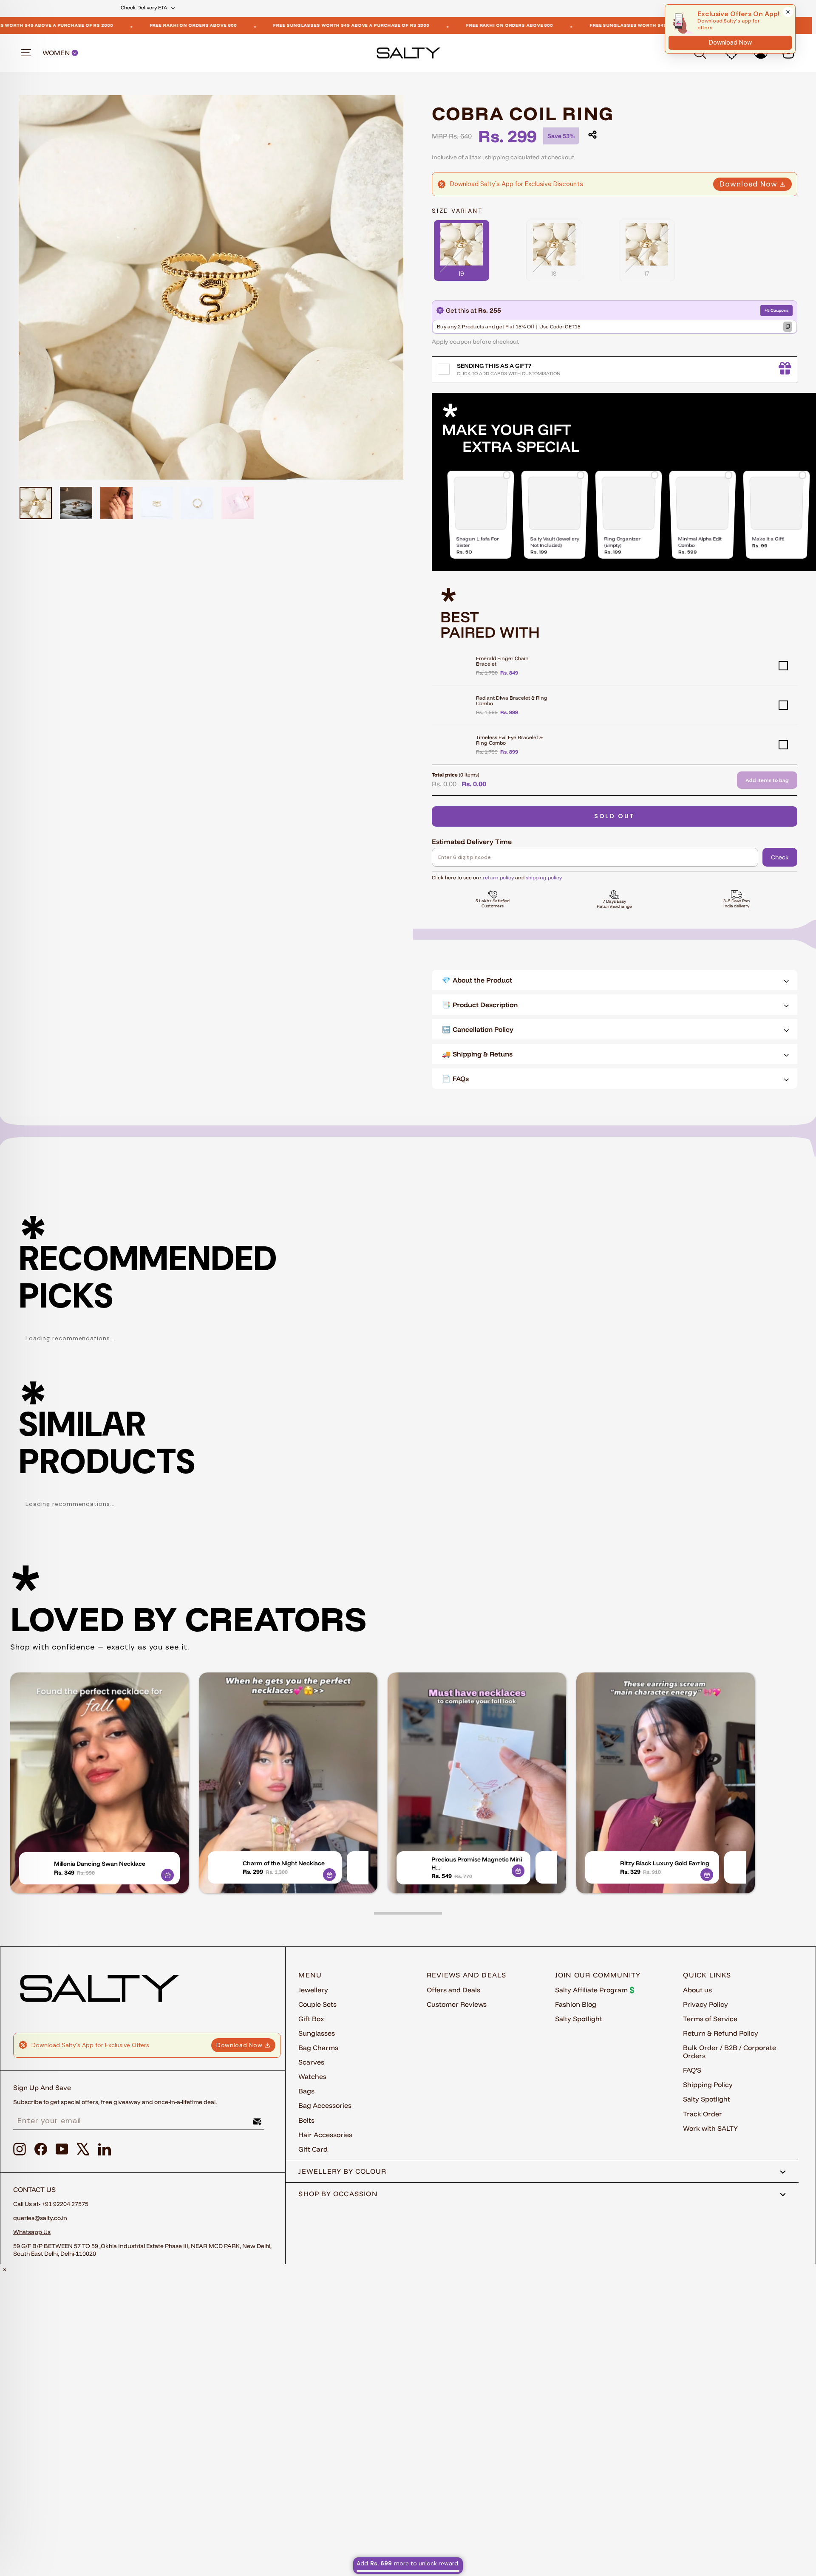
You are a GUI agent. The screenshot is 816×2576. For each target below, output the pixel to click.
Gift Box (311, 2019)
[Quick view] (167, 1875)
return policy (498, 877)
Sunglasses (317, 2033)
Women (57, 53)
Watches (312, 2076)
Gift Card (313, 2149)
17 (647, 274)
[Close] (788, 12)
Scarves (311, 2062)
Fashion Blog (576, 2004)
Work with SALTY (710, 2128)
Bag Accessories (325, 2105)
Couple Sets (317, 2004)
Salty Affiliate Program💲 (596, 1990)
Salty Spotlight (579, 2019)
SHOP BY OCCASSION (338, 2194)
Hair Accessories (325, 2135)
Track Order (703, 2114)
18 (554, 274)
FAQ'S (692, 2070)
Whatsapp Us (32, 2232)
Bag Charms (318, 2048)
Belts (306, 2120)
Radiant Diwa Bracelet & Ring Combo (512, 700)
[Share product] (592, 135)
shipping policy (544, 877)
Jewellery (313, 1990)
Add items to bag (767, 780)
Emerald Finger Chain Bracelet (502, 661)
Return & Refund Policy (721, 2033)
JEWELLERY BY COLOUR (342, 2171)
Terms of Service (710, 2019)
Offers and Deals (453, 1990)
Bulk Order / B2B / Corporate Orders (730, 2052)
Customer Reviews (457, 2004)
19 (462, 274)
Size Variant (457, 211)
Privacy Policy (705, 2004)
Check (780, 857)
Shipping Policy (708, 2085)
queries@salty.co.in (40, 2218)
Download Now (748, 184)
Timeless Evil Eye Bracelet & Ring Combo (509, 740)
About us (697, 1990)
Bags (306, 2091)
